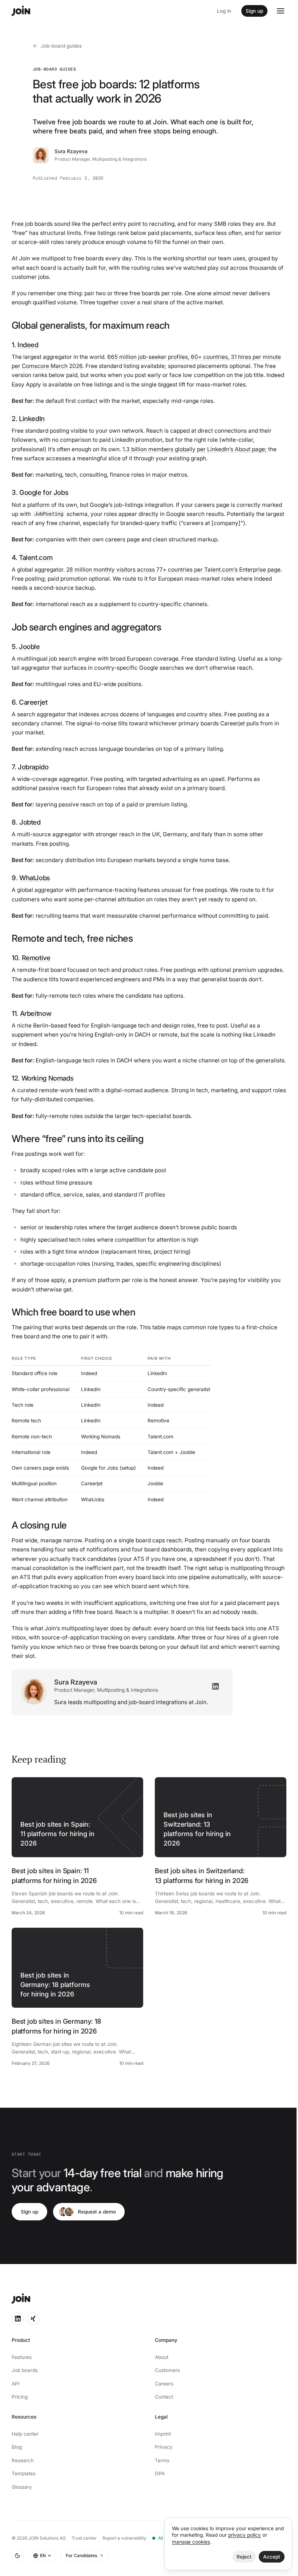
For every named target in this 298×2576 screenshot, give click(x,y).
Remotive (36, 958)
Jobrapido (33, 767)
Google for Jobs (44, 492)
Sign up (254, 11)
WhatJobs (35, 878)
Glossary (22, 2487)
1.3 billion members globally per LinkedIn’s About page (194, 449)
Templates (24, 2473)
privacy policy (245, 2535)
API (16, 2384)
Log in (224, 11)
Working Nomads (48, 1078)
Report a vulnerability (124, 2538)
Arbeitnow (36, 1013)
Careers (164, 2384)
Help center (25, 2434)
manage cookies (191, 2542)
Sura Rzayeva (71, 151)
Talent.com (36, 557)
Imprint (163, 2434)
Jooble (29, 646)
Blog (17, 2447)
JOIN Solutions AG (47, 2538)
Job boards (25, 2370)
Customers (167, 2370)
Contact (164, 2397)
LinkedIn (32, 418)
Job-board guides (61, 46)
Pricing (20, 2397)
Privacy (164, 2447)
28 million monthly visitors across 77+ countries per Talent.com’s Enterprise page (173, 570)
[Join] (21, 11)
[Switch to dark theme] (17, 2556)
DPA (160, 2473)
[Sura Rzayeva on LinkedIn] (216, 1686)
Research (23, 2460)
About (162, 2357)
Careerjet (33, 702)
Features (22, 2357)
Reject (244, 2557)
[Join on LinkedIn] (18, 2319)
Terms (162, 2460)
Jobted (30, 822)
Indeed (28, 345)
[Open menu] (281, 11)
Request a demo (97, 2212)
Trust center (84, 2538)
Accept (272, 2557)
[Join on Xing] (33, 2319)
